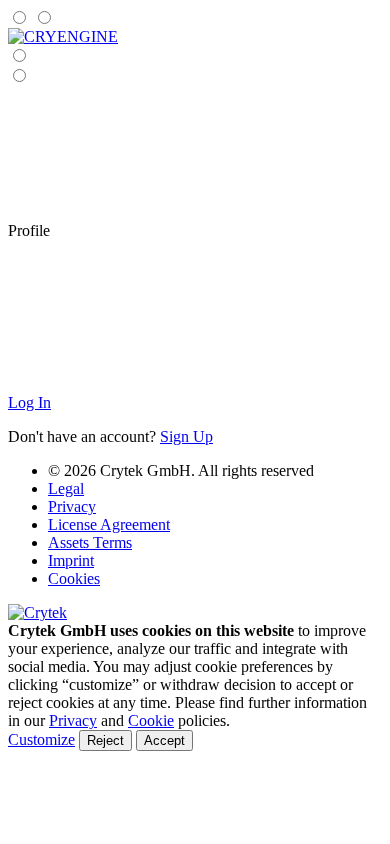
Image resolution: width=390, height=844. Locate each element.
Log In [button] (29, 402)
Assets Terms (90, 542)
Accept (164, 740)
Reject (105, 740)
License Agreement (109, 524)
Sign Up (186, 436)
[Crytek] (37, 612)
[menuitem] (63, 36)
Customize (41, 739)
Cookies (74, 578)
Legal (66, 488)
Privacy (72, 506)
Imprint (71, 560)
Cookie (151, 720)
